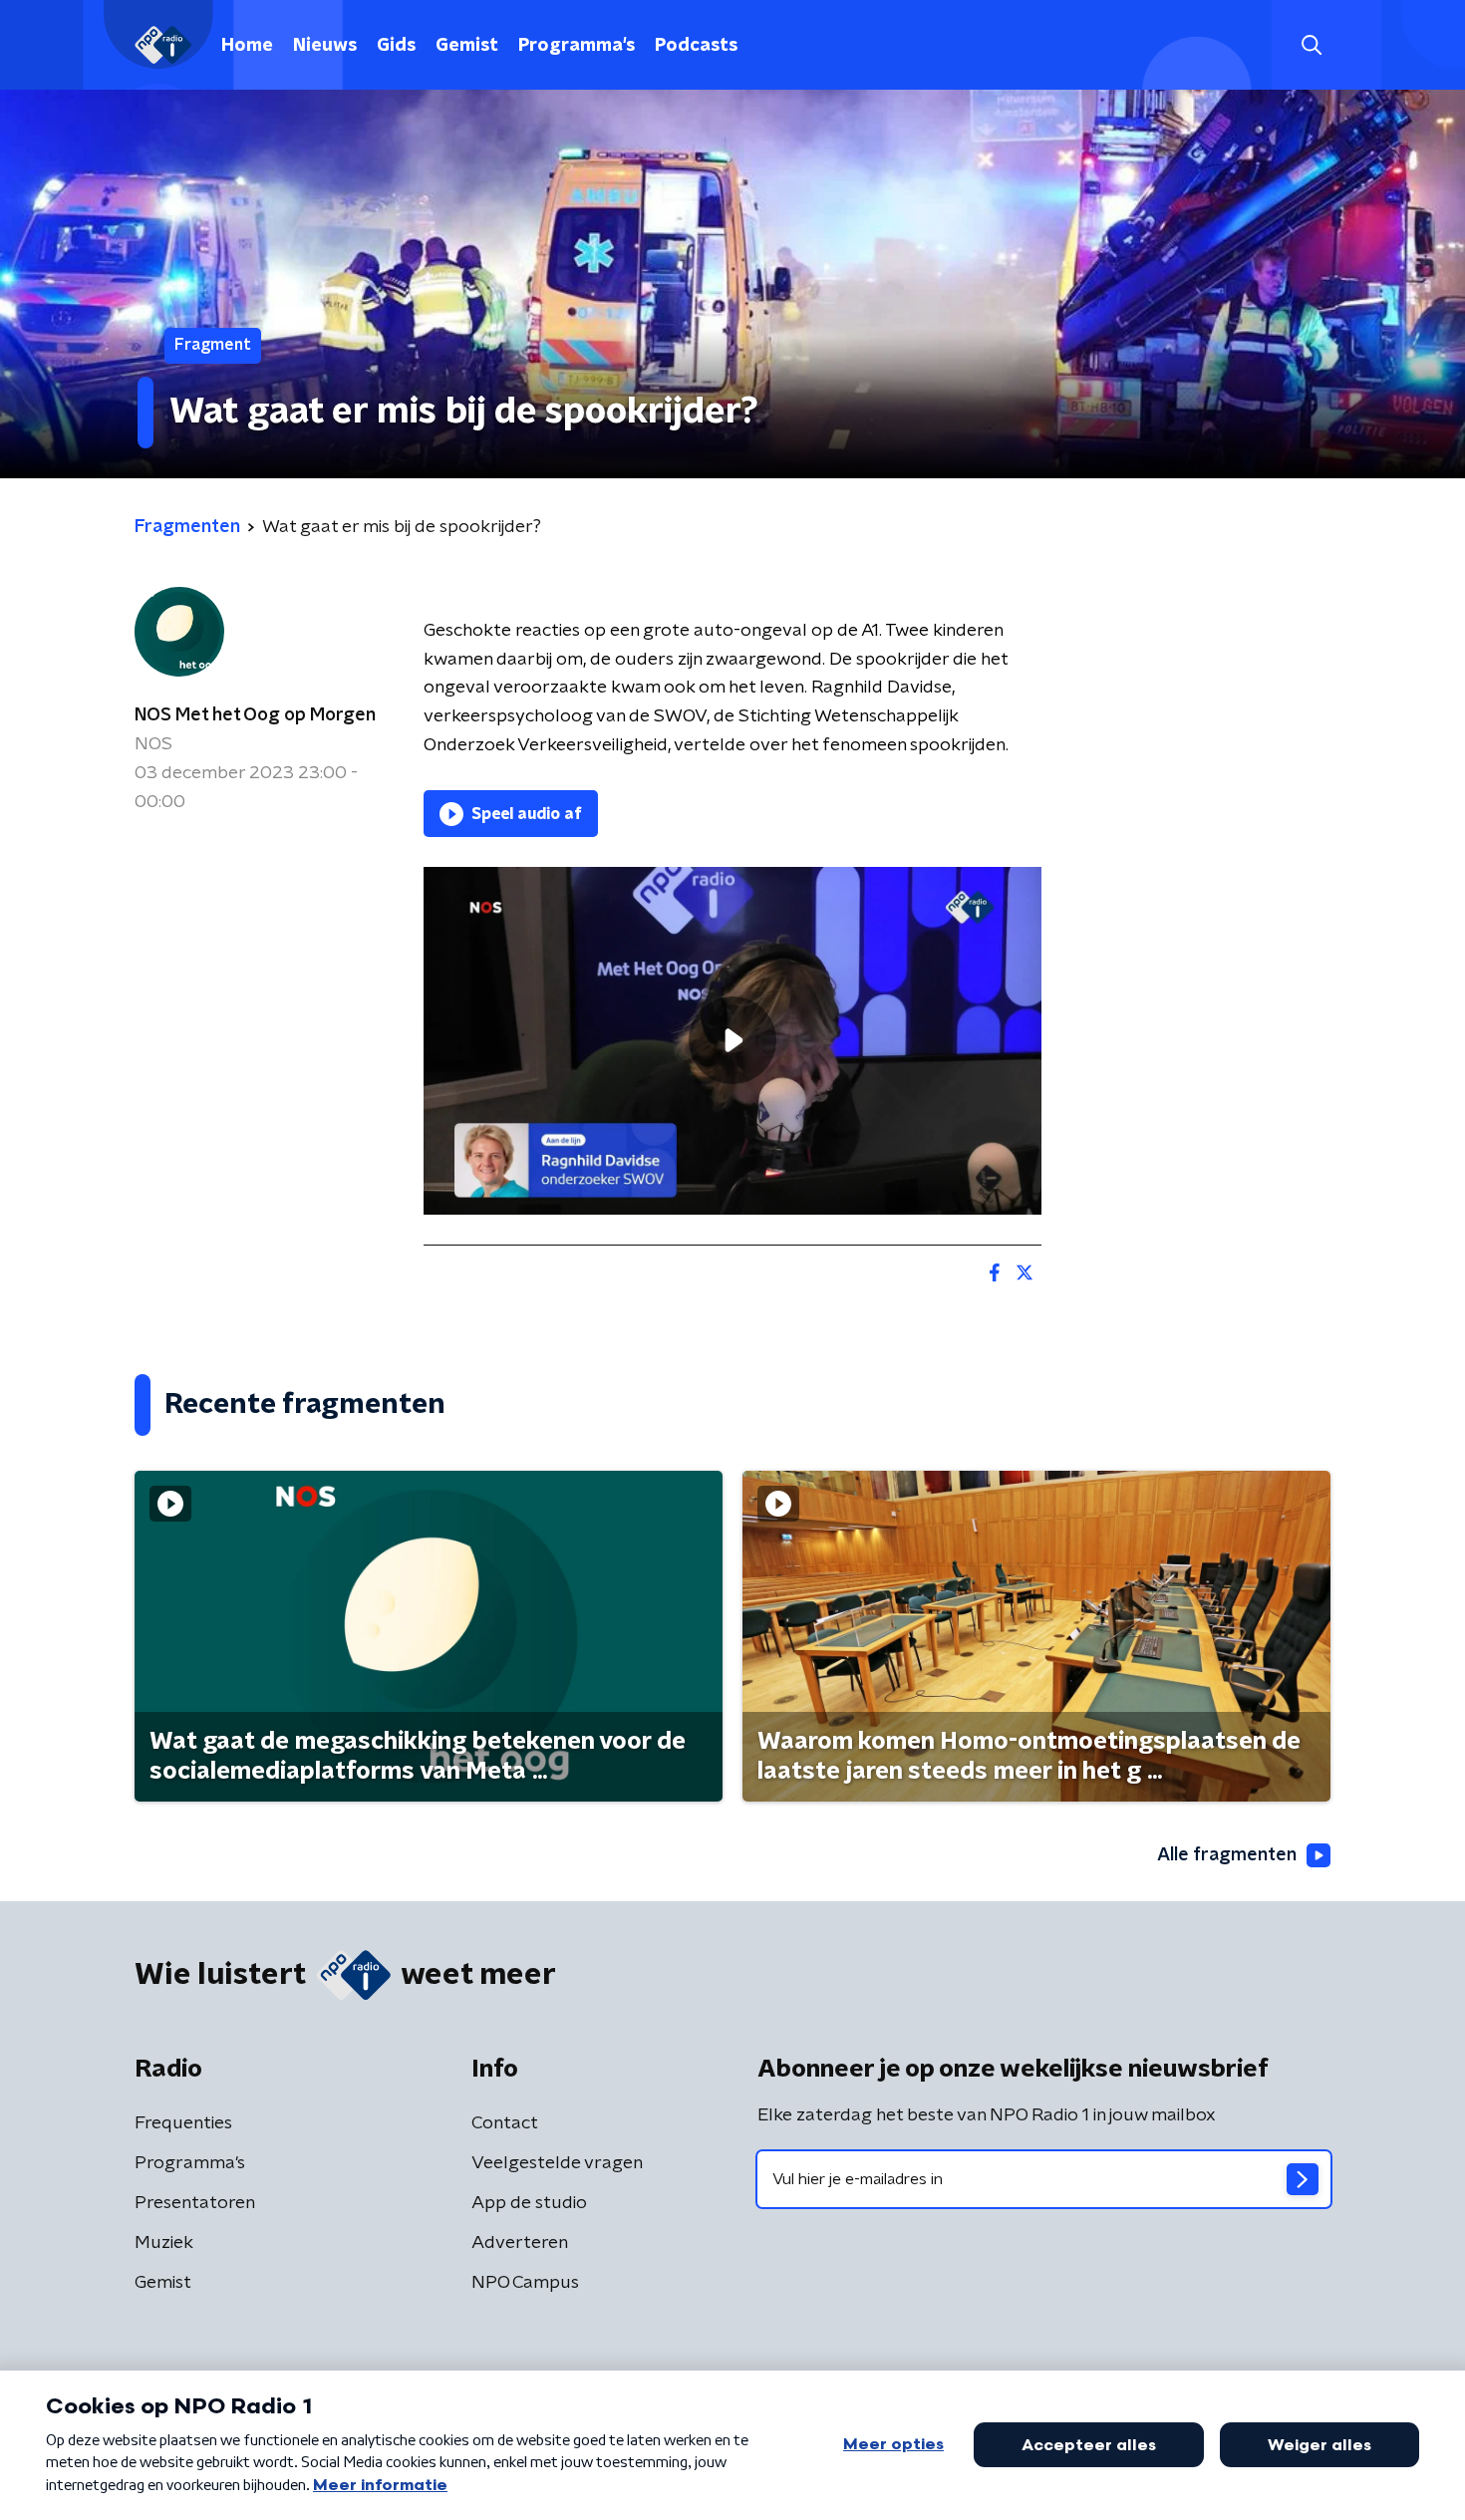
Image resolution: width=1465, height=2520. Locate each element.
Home (247, 46)
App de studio (529, 2203)
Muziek (164, 2243)
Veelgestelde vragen (557, 2163)
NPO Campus (525, 2283)
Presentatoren (195, 2203)
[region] (732, 1041)
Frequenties (183, 2123)
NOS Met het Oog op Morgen (255, 715)
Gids (396, 46)
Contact (505, 2123)
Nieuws (325, 46)
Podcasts (696, 46)
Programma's (577, 46)
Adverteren (520, 2243)
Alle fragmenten (1227, 1855)
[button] (1311, 45)
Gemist (467, 46)
